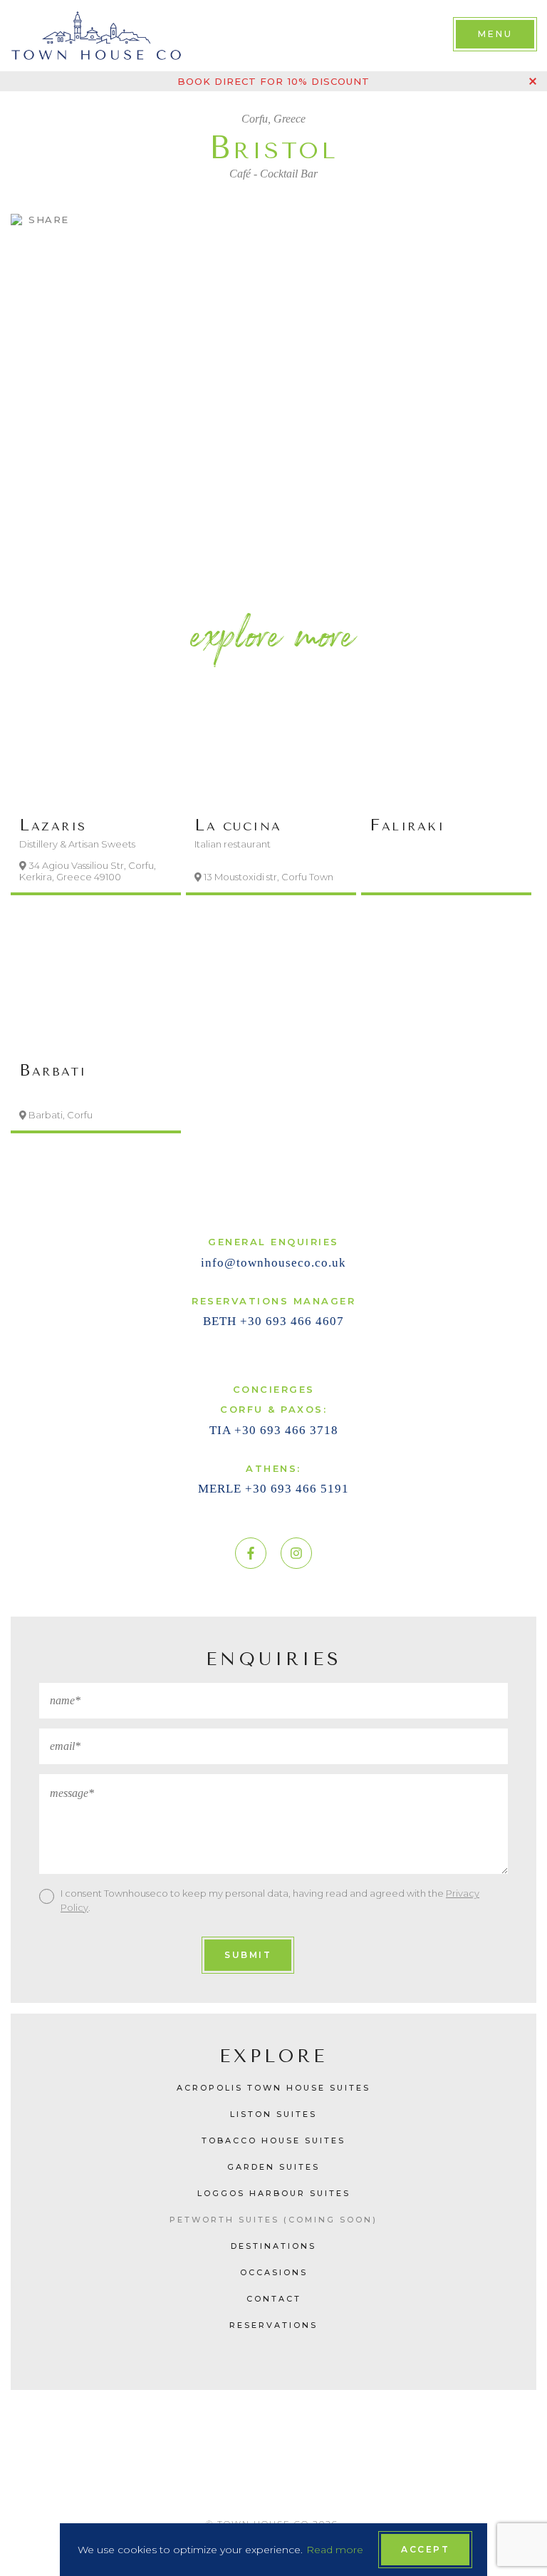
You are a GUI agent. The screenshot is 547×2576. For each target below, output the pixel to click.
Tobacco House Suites (273, 2140)
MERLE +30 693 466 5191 (273, 1489)
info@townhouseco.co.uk (273, 1263)
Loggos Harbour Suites (274, 2193)
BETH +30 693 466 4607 (273, 1321)
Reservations (273, 2325)
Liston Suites (273, 2114)
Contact (274, 2299)
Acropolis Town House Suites (273, 2088)
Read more (335, 2550)
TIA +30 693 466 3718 (274, 1430)
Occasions (274, 2272)
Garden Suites (273, 2167)
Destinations (273, 2246)
